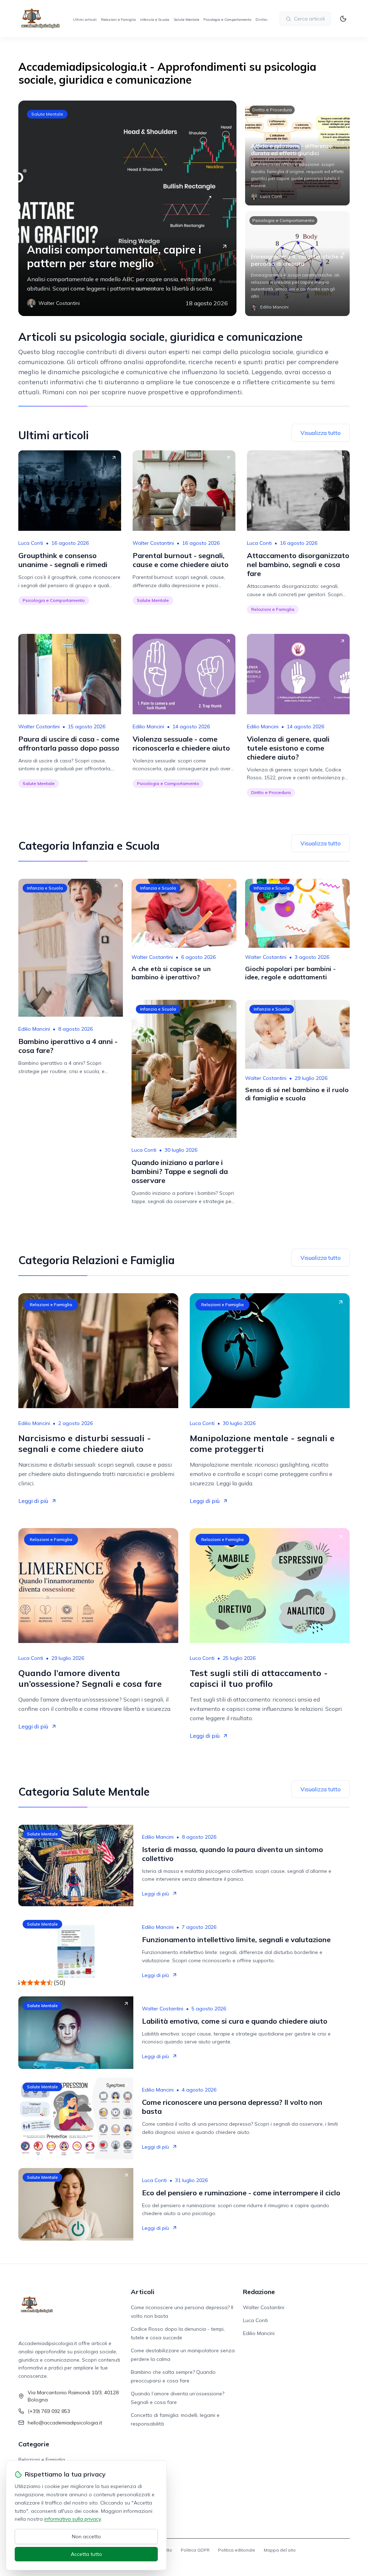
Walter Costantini (153, 543)
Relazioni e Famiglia (118, 20)
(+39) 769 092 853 (49, 2411)
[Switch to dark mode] (343, 19)
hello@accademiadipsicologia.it (65, 2423)
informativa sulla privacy (72, 2519)
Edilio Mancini (148, 727)
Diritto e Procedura (272, 110)
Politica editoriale (237, 2550)
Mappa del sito (280, 2550)
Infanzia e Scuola (155, 20)
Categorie (34, 2444)
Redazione (259, 2292)
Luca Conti (31, 543)
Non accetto (86, 2536)
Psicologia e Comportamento (227, 20)
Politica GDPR (195, 2550)
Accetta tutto (86, 2554)
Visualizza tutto (321, 433)
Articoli (143, 2292)
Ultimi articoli (85, 20)
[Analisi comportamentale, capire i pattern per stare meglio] (127, 208)
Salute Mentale (186, 20)
